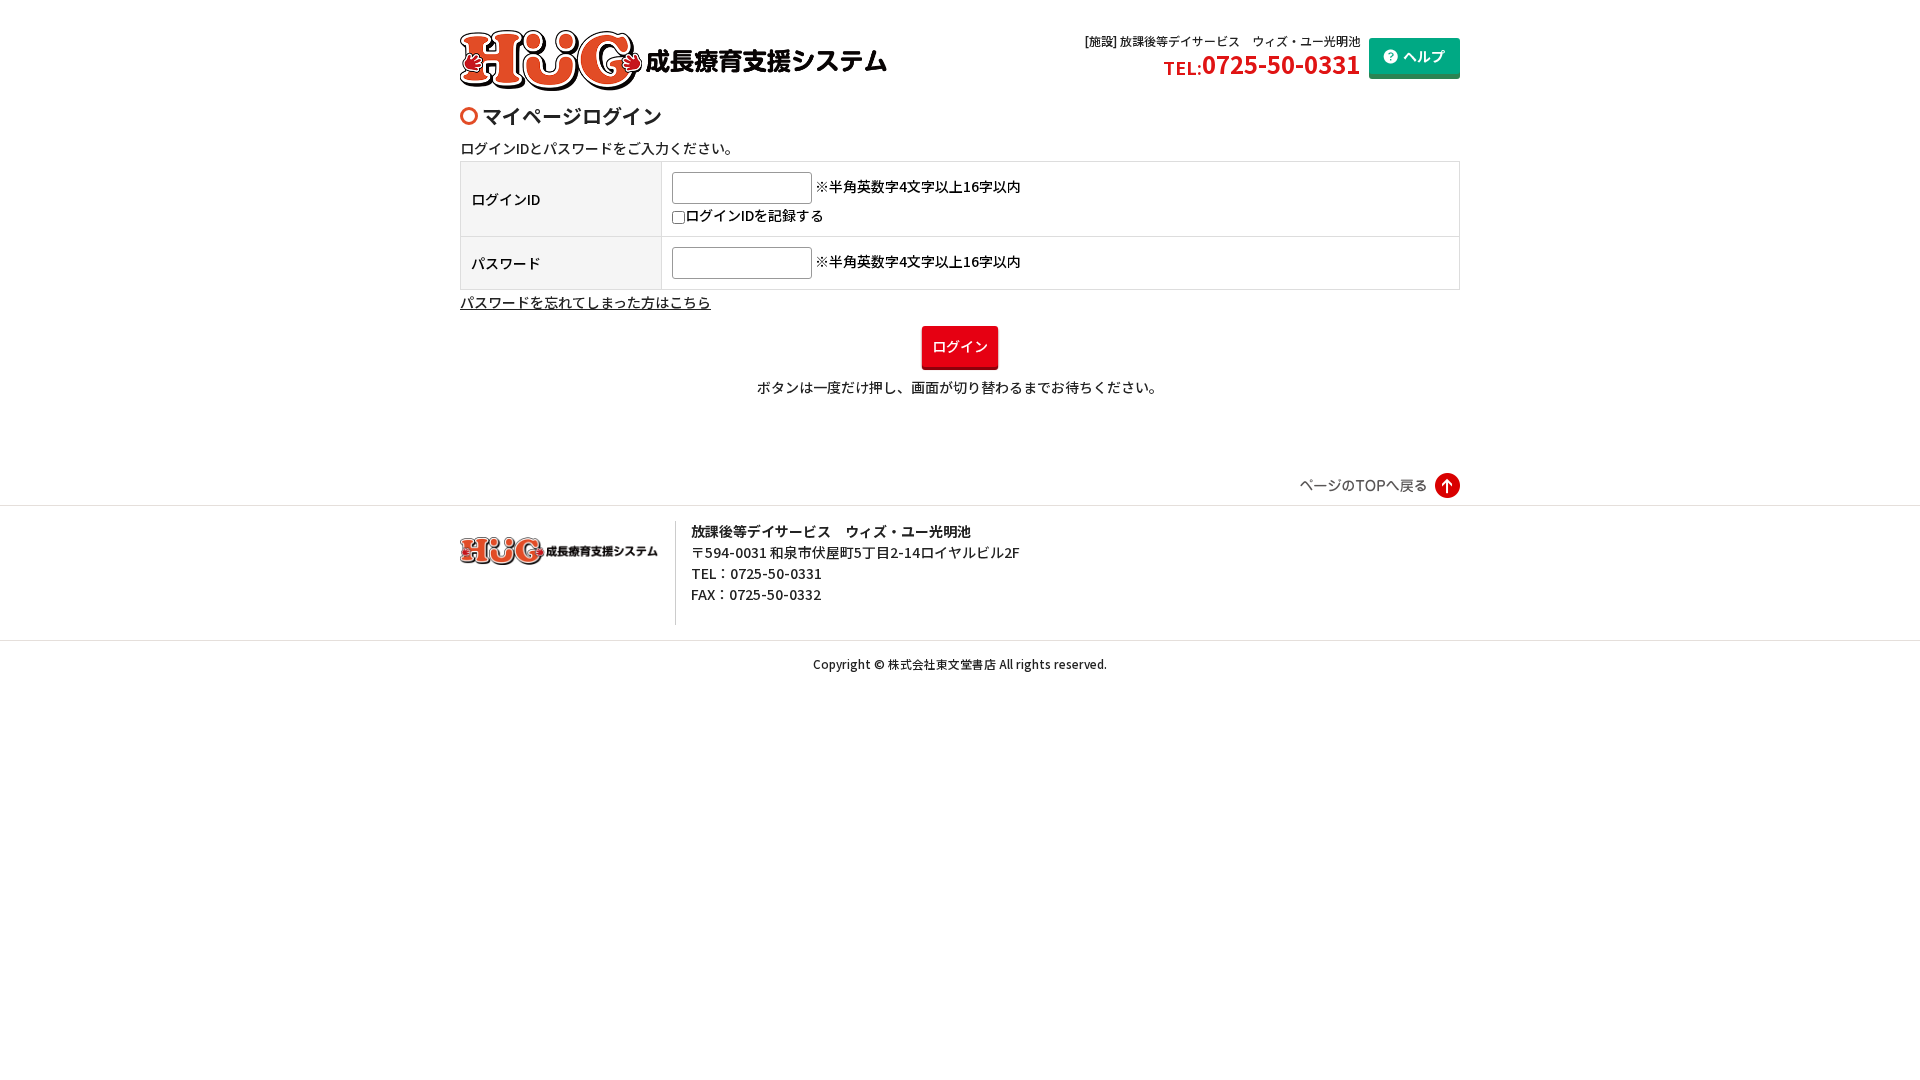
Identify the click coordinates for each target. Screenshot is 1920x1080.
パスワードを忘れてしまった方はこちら (585, 302)
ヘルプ (1424, 56)
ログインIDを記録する (754, 215)
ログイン (960, 346)
